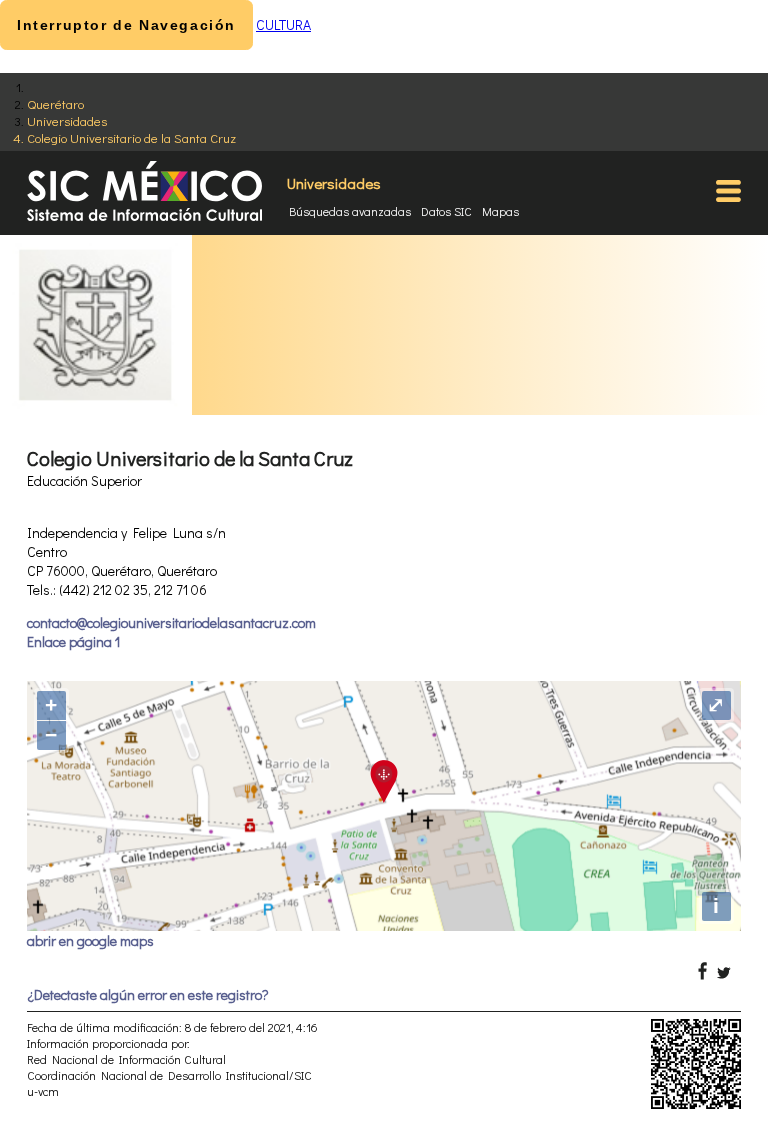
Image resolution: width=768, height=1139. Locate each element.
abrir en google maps (90, 940)
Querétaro (55, 103)
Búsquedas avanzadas (350, 211)
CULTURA (283, 24)
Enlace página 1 (73, 641)
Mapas (500, 211)
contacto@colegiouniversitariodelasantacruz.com (171, 622)
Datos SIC (446, 211)
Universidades (67, 120)
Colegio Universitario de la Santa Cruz (131, 137)
